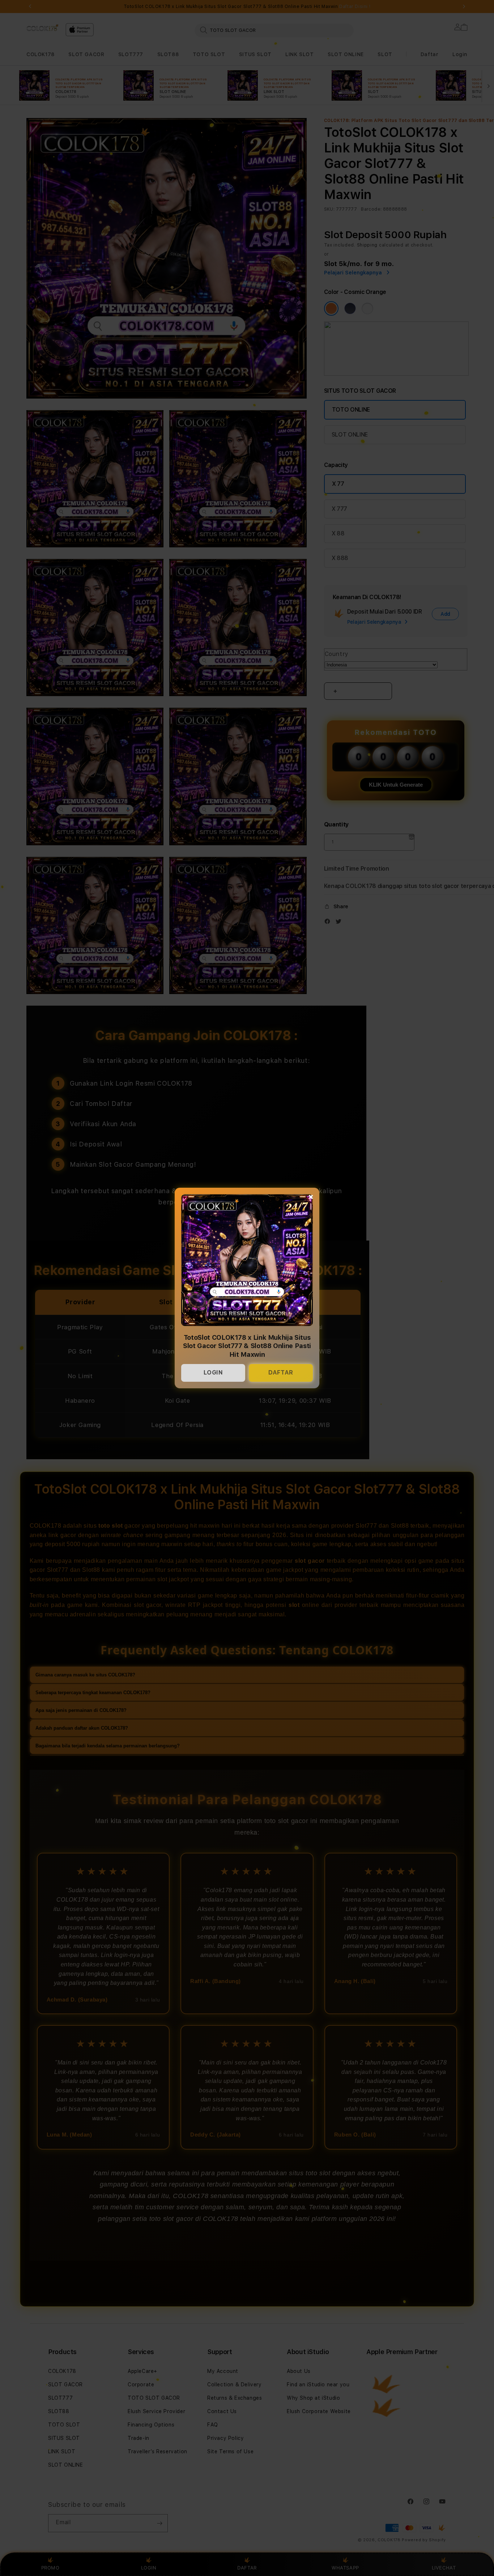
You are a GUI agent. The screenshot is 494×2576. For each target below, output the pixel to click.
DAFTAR (281, 1373)
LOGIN (213, 1373)
